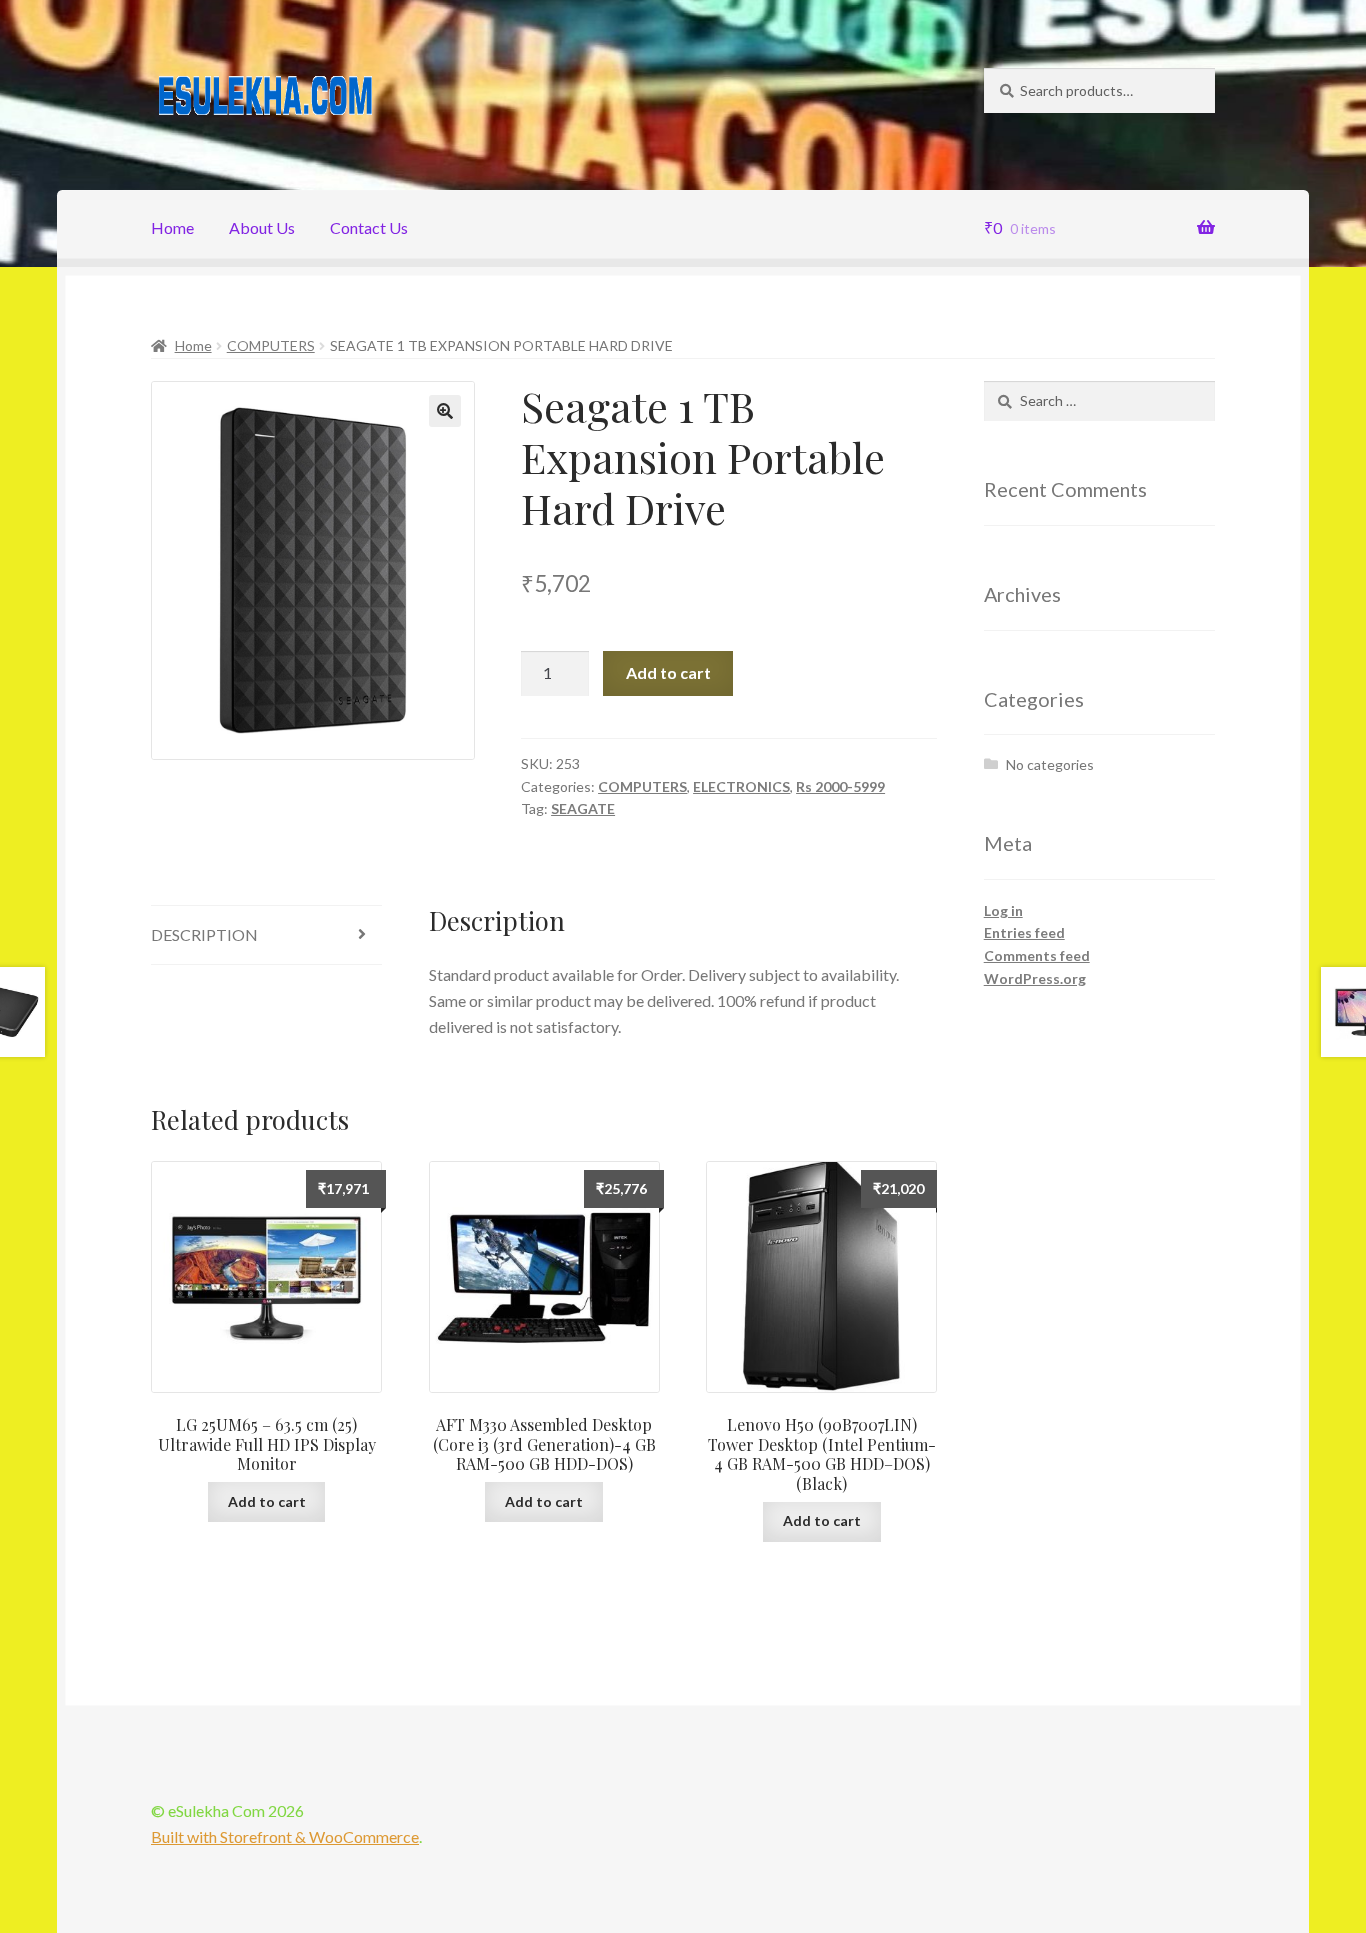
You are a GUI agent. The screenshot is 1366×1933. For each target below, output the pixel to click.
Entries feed (1024, 932)
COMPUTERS (271, 345)
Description (204, 934)
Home (172, 227)
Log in (1003, 910)
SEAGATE (583, 808)
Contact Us (369, 227)
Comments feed (1037, 955)
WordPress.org (1035, 978)
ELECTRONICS (741, 786)
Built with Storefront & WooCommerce (285, 1836)
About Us (262, 227)
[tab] (266, 935)
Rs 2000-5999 (840, 786)
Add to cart (668, 672)
